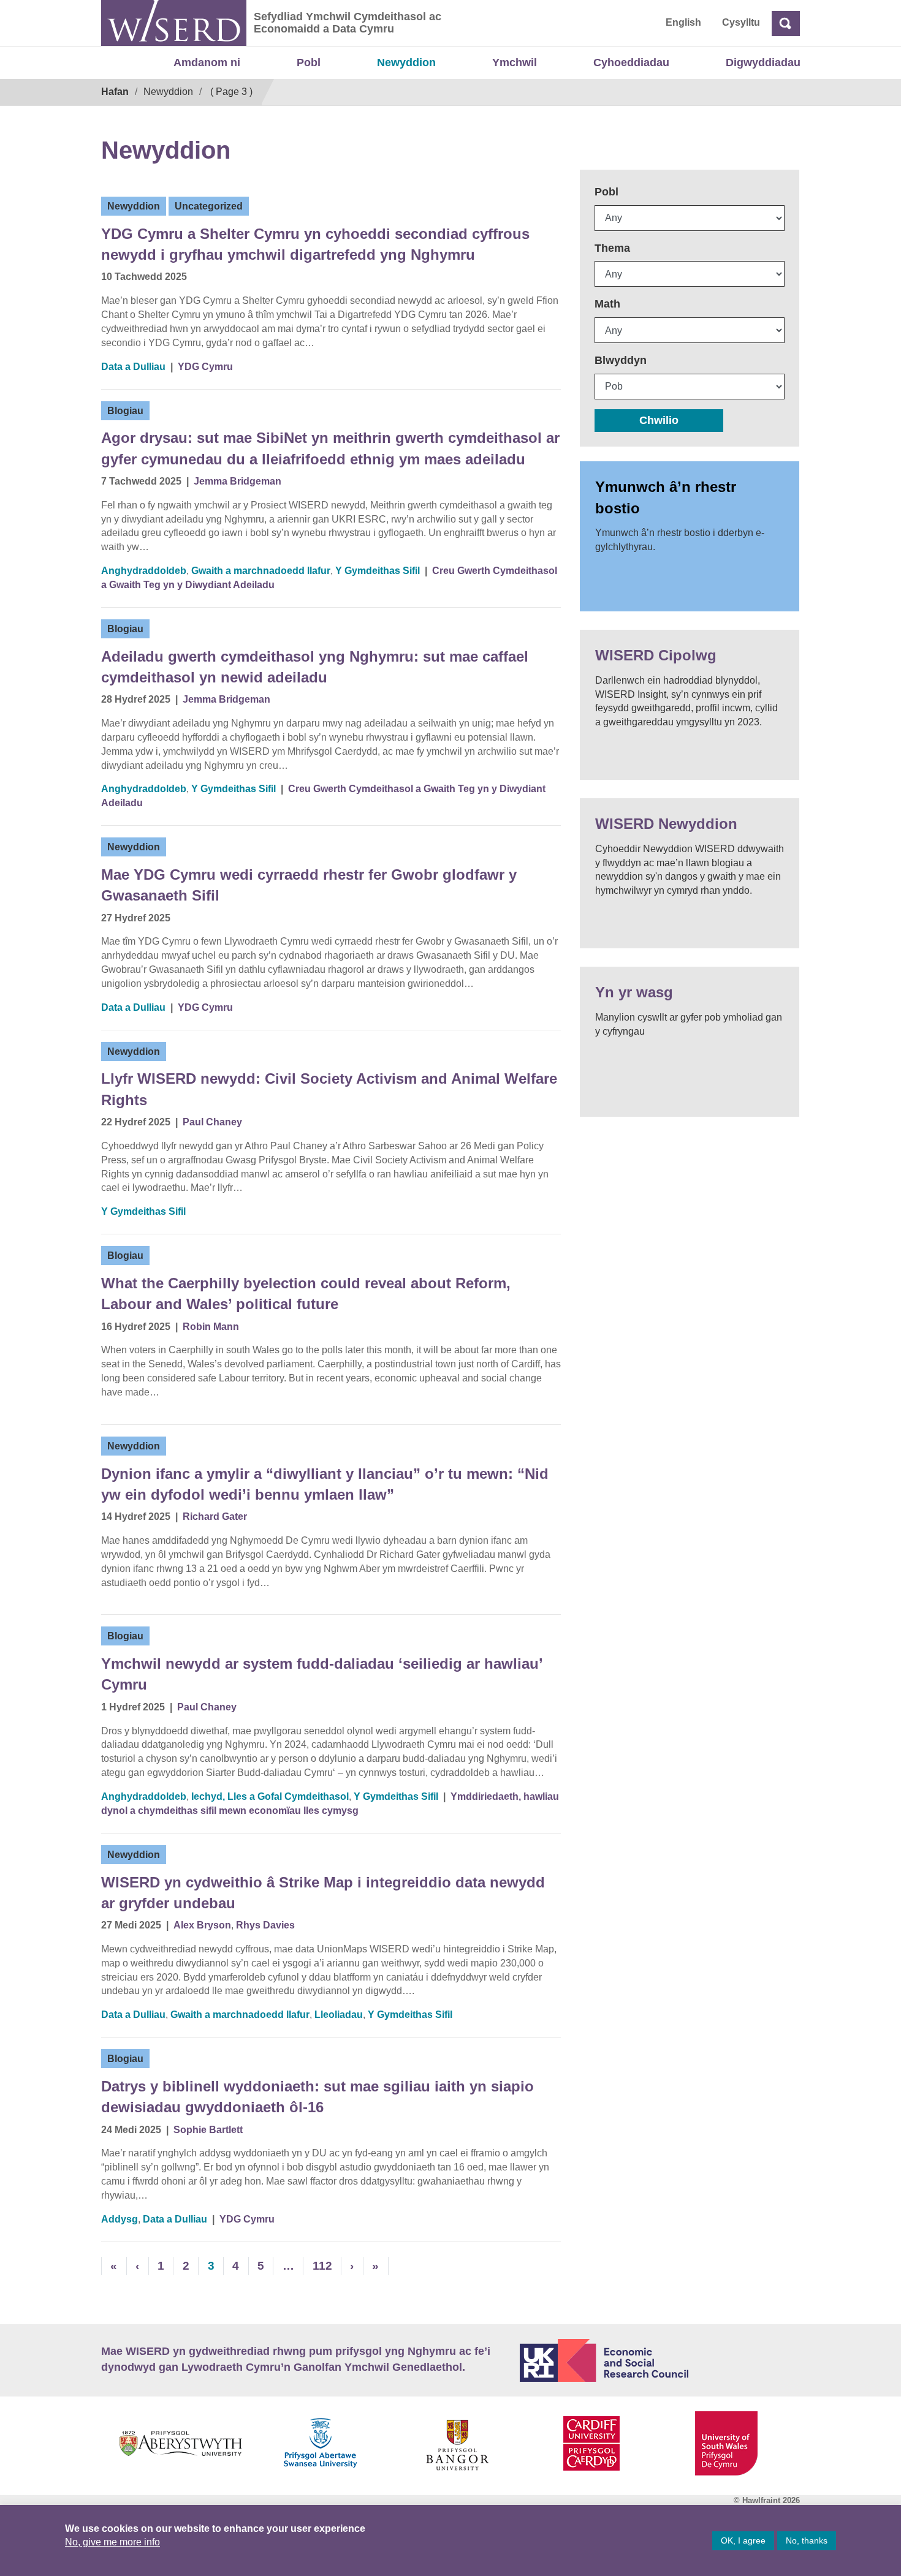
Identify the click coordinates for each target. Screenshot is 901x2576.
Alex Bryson (202, 1925)
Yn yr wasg (634, 992)
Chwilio (659, 420)
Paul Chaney (212, 1122)
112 (322, 2266)
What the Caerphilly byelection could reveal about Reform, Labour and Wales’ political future (306, 1294)
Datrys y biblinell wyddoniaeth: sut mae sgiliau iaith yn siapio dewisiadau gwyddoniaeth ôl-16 (317, 2097)
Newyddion (406, 62)
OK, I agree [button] (743, 2540)
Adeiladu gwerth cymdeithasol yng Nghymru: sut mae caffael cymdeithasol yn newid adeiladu (315, 667)
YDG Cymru (205, 367)
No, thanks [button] (807, 2540)
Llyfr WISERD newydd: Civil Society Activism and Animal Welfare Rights (329, 1089)
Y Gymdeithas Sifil (378, 571)
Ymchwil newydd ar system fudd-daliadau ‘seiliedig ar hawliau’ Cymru (322, 1674)
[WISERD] (174, 23)
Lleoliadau (339, 2015)
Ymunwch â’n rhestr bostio (666, 497)
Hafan (115, 92)
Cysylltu (741, 22)
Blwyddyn (621, 360)
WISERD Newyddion (666, 824)
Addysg (120, 2219)
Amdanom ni (207, 62)
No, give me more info (112, 2542)
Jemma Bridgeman (238, 481)
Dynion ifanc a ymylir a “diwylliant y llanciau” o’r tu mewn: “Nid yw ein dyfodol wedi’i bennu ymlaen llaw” (325, 1484)
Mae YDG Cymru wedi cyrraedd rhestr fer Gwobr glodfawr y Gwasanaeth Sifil (309, 885)
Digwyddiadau (763, 62)
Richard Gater (215, 1517)
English (683, 22)
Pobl (309, 62)
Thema (612, 248)
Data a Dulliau (133, 367)
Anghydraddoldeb (144, 571)
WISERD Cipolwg (656, 655)
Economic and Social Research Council (660, 2360)
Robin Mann (211, 1327)
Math (607, 304)
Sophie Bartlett (208, 2130)
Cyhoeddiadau (631, 62)
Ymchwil (515, 62)
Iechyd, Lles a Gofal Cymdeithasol (270, 1796)
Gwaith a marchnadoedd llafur (261, 571)
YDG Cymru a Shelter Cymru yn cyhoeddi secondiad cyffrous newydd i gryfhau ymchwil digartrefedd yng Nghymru (315, 244)
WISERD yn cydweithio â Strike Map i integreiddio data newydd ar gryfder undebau (323, 1893)
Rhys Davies (265, 1925)
